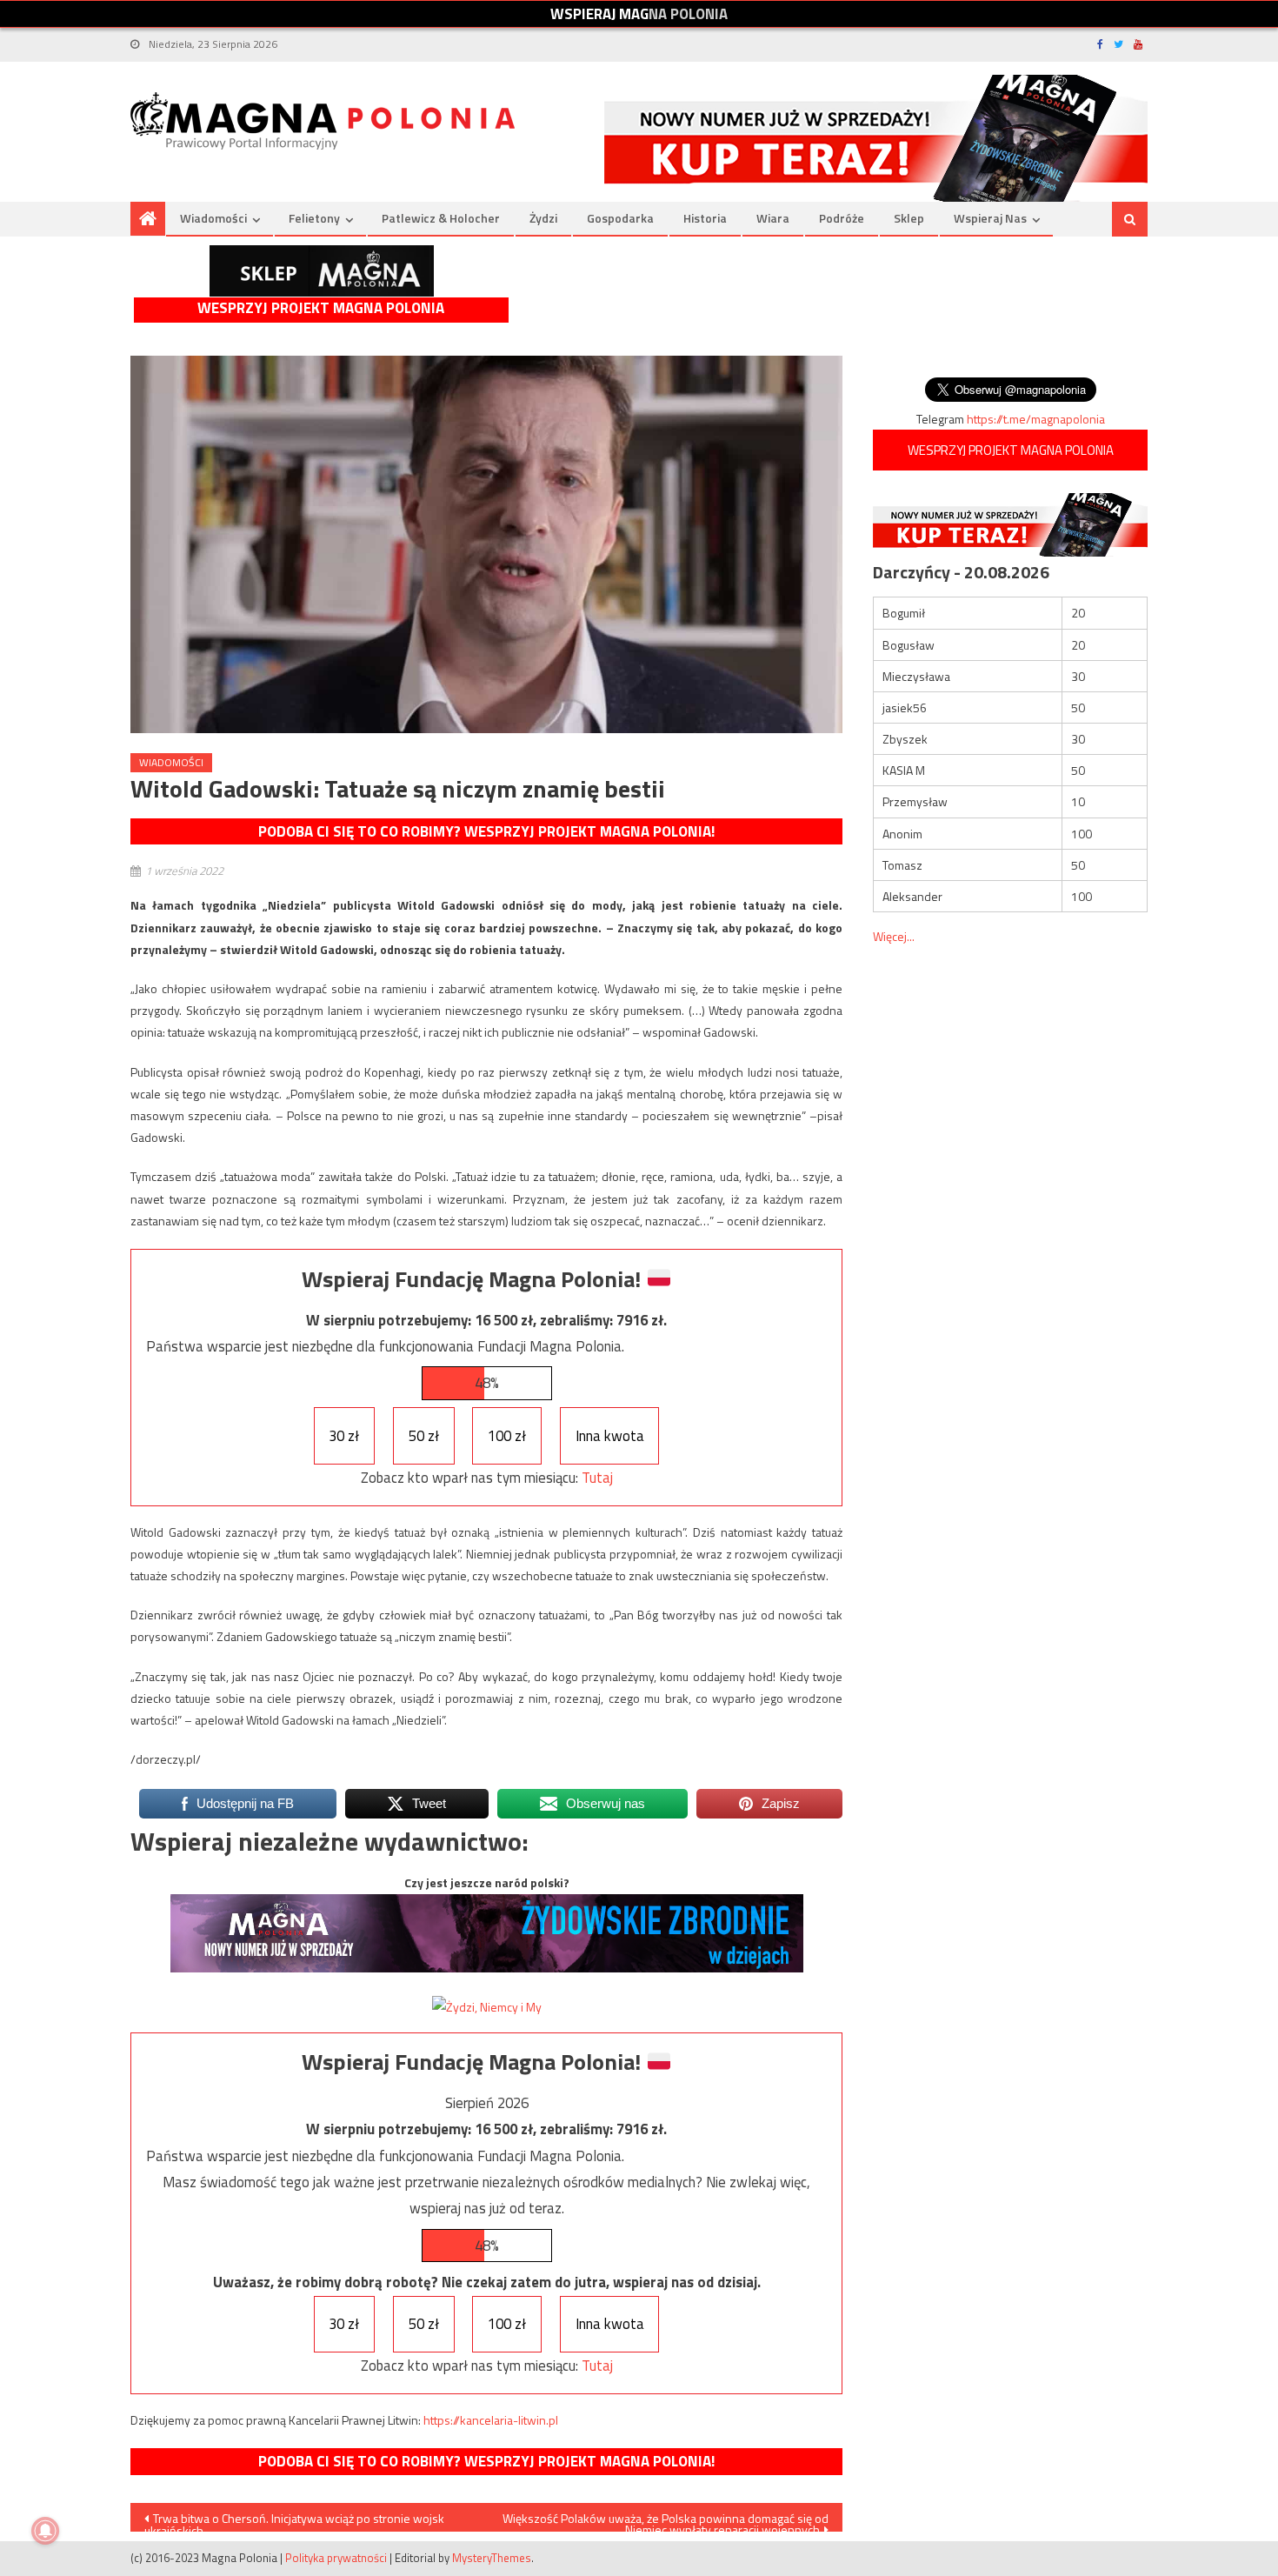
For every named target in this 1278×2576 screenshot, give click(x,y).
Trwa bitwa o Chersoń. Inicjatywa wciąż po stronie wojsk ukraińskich (294, 2520)
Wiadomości (213, 218)
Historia (705, 218)
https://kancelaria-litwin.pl (491, 2420)
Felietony (314, 218)
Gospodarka (620, 218)
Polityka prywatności (336, 2558)
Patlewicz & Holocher (441, 218)
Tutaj (597, 1478)
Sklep (909, 218)
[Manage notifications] (45, 2531)
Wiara (773, 218)
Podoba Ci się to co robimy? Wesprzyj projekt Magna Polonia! (486, 831)
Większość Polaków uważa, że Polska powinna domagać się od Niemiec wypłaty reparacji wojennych (666, 2520)
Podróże (842, 218)
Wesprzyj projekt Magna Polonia (321, 308)
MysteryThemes (492, 2558)
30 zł (344, 1436)
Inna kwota (610, 1436)
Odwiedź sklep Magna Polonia (322, 271)
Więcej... (894, 936)
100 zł (507, 1436)
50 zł (424, 1436)
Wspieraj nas (990, 218)
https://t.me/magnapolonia (1036, 419)
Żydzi (543, 218)
